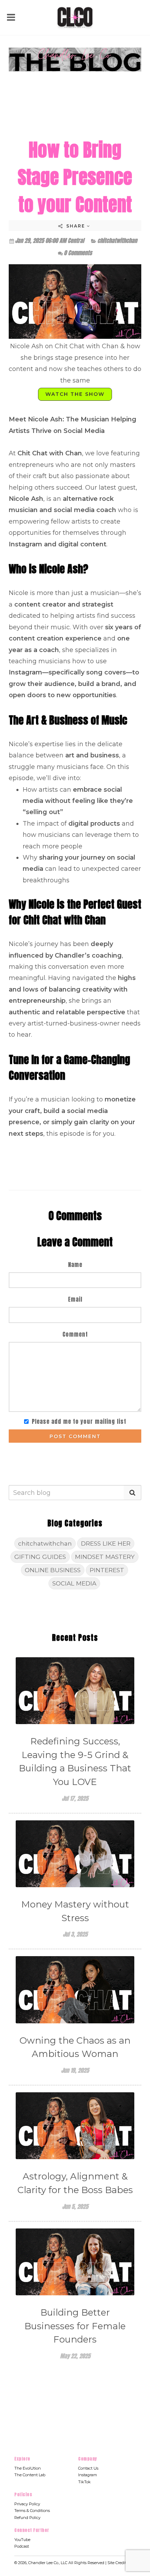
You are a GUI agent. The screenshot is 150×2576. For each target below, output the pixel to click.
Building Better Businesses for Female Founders (75, 2326)
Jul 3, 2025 (75, 1934)
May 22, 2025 (75, 2356)
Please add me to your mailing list (79, 1421)
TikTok (84, 2482)
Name (75, 1265)
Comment (75, 1334)
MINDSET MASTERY (105, 1557)
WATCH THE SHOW (75, 394)
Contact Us (88, 2468)
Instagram (88, 2475)
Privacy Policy (27, 2504)
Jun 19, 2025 (75, 2070)
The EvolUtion (28, 2468)
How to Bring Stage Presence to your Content (75, 177)
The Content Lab (30, 2475)
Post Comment (75, 1436)
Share (76, 226)
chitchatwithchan (117, 240)
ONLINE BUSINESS (53, 1570)
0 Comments (78, 253)
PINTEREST (107, 1570)
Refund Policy (27, 2518)
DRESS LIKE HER (106, 1543)
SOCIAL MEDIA (74, 1583)
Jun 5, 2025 (75, 2206)
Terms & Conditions (32, 2511)
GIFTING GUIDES (40, 1557)
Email (75, 1299)
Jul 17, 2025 (75, 1798)
